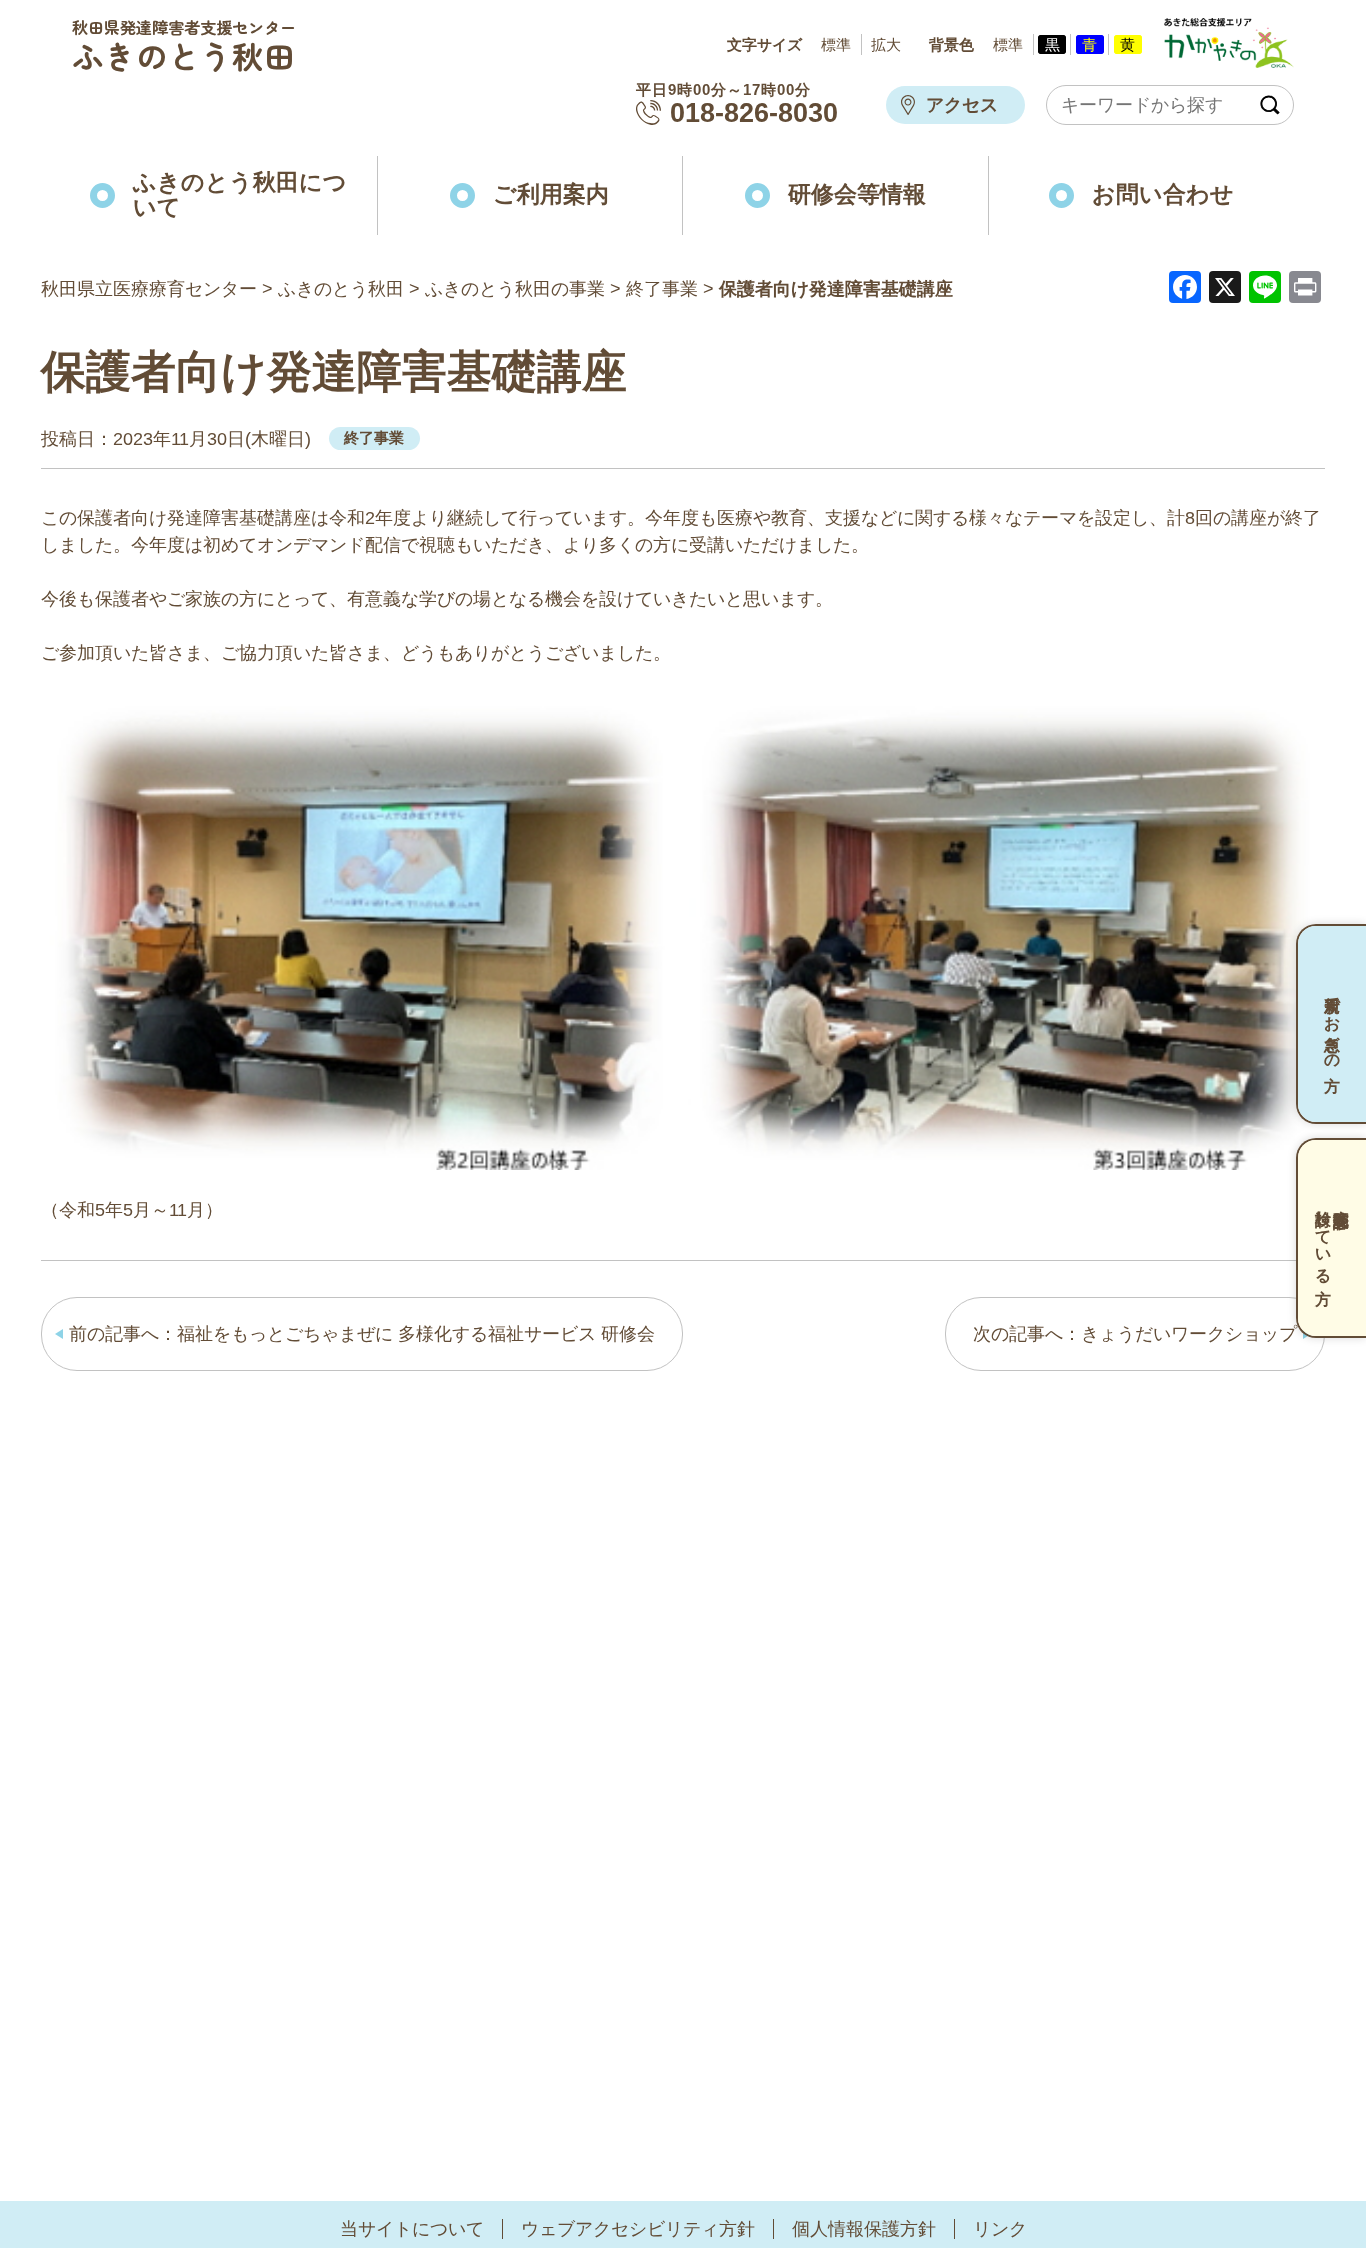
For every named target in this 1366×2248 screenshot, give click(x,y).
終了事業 (374, 437)
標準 (836, 44)
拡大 (886, 44)
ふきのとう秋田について (240, 195)
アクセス (962, 105)
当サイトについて (412, 2229)
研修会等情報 (857, 194)
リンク (1000, 2229)
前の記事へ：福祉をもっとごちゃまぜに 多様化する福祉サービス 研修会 (362, 1334)
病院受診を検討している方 (1332, 1237)
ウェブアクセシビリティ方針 (638, 2229)
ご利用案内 (551, 194)
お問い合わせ (1163, 194)
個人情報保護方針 (864, 2229)
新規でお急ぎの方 (1332, 1024)
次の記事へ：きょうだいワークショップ (1135, 1334)
